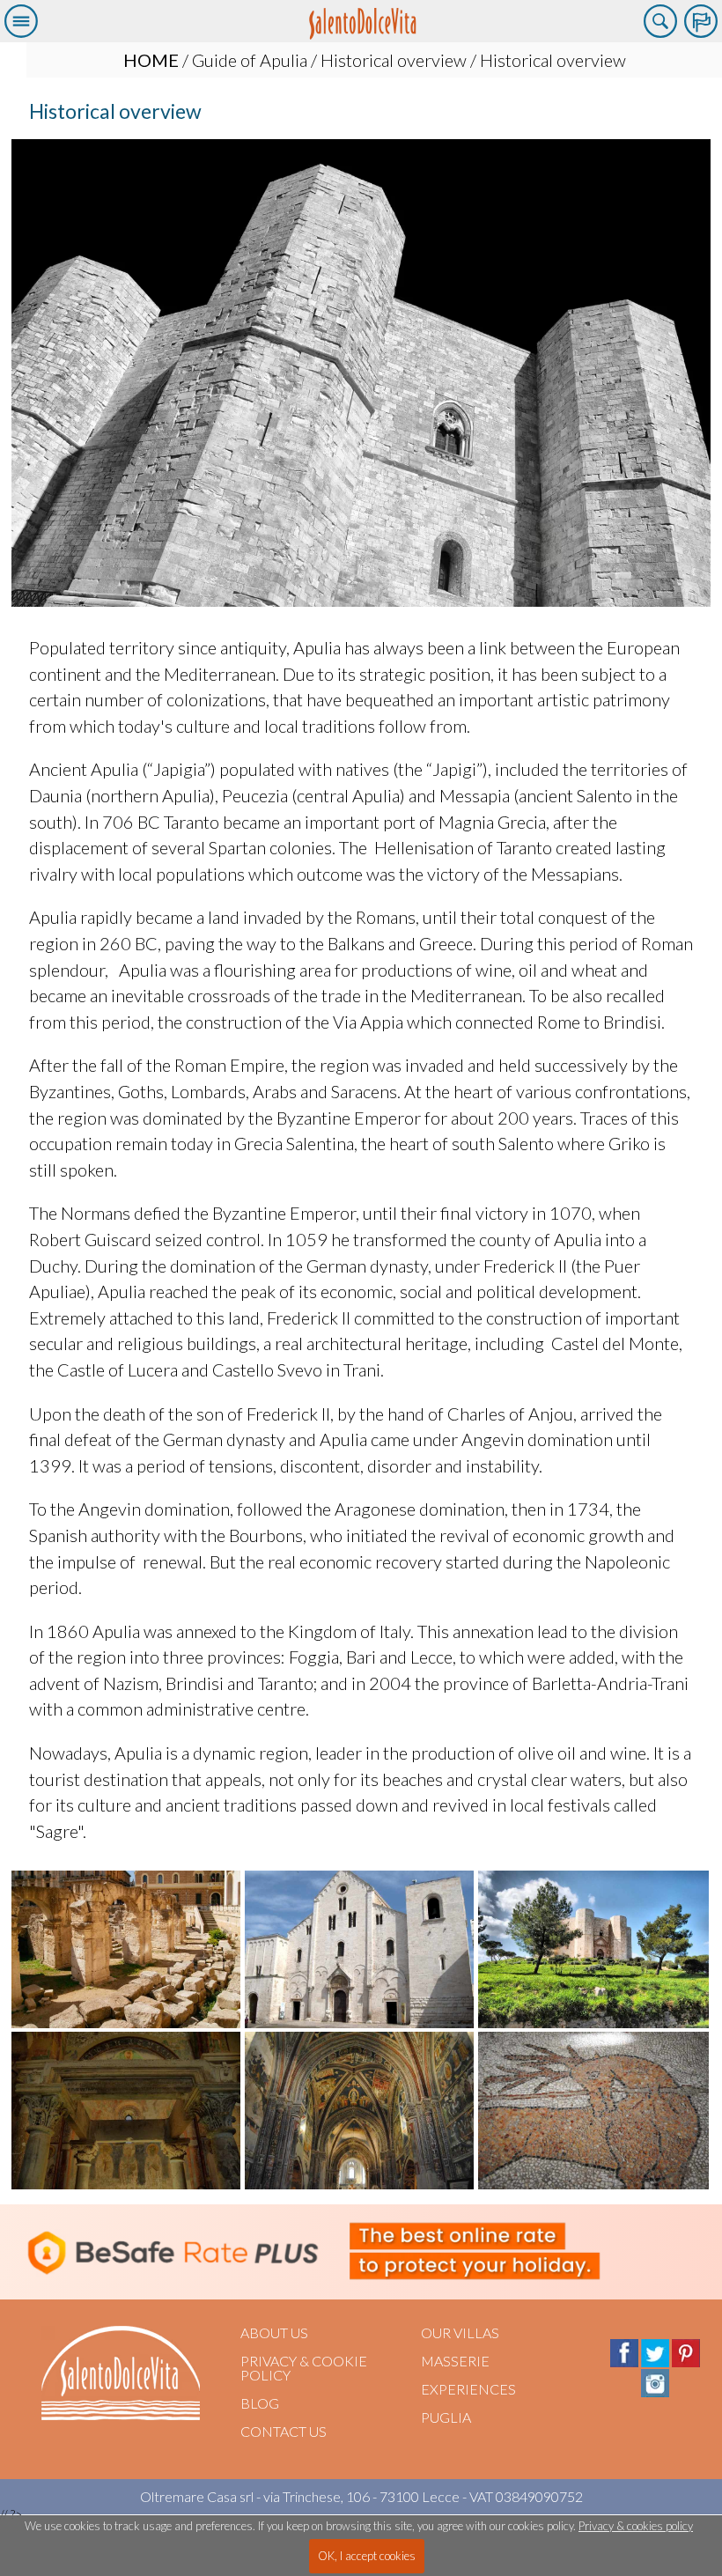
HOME (151, 60)
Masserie (455, 2361)
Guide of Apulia (250, 60)
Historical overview (394, 60)
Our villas (460, 2332)
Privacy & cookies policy (636, 2526)
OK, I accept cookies (367, 2556)
